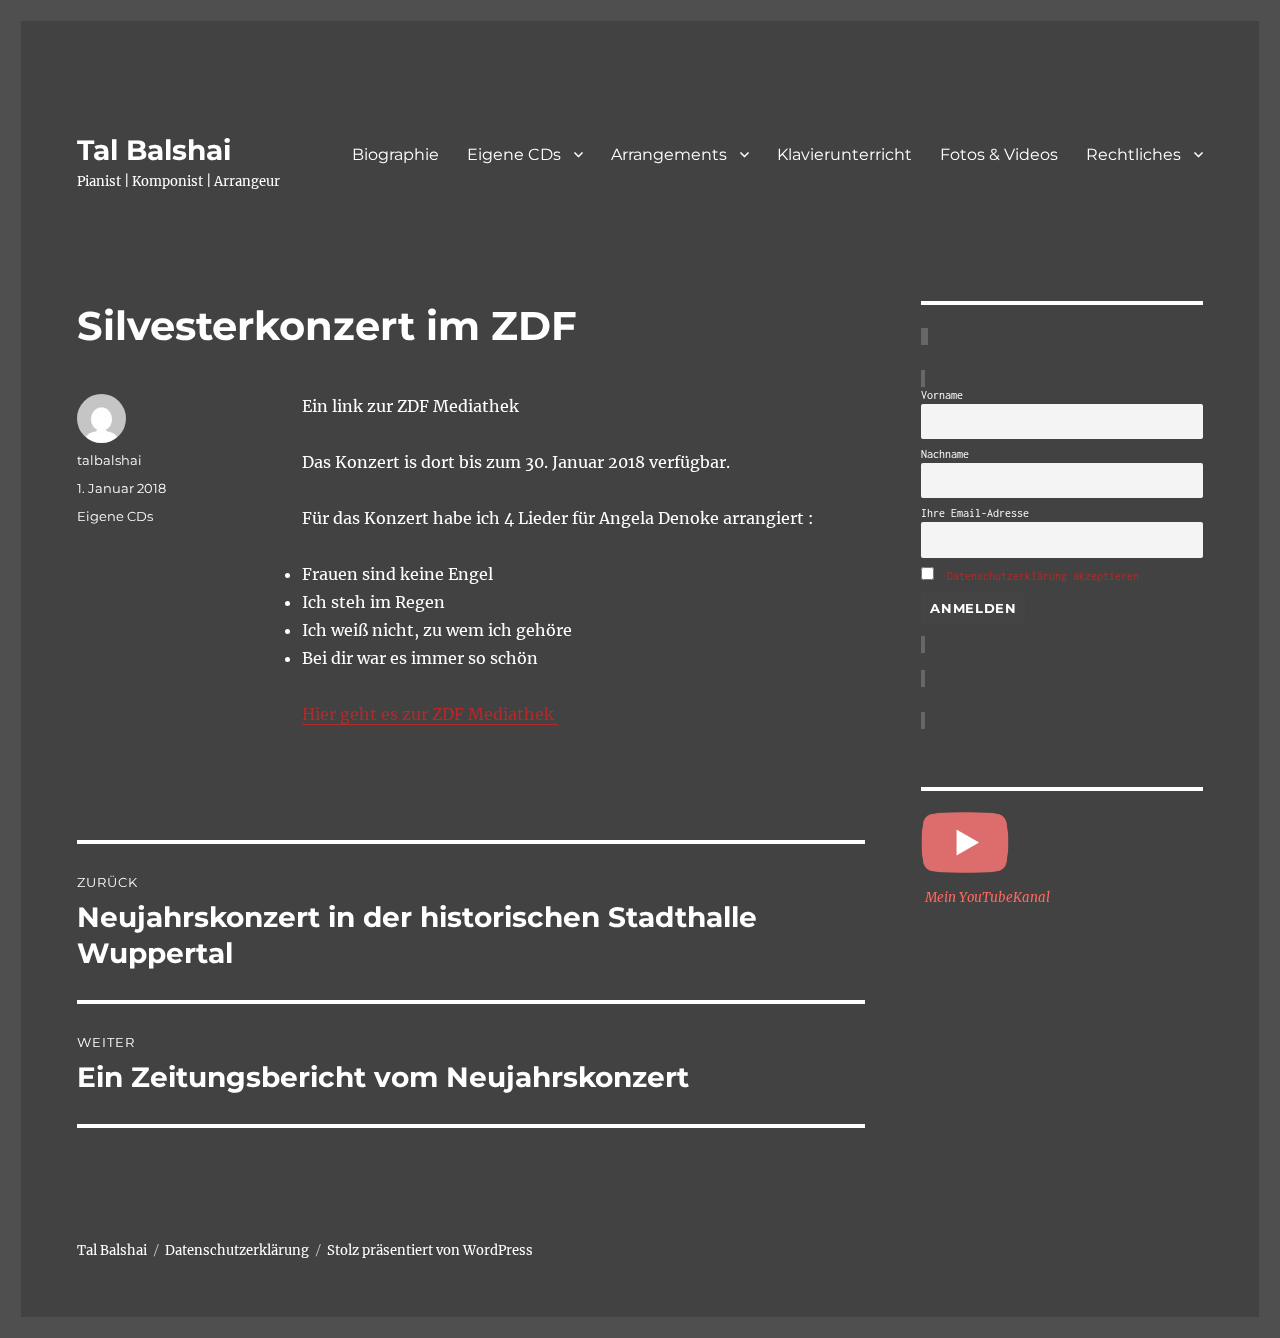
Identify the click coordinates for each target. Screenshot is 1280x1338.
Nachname (945, 454)
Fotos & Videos (999, 154)
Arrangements (669, 154)
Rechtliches (1133, 154)
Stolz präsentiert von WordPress (430, 1250)
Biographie (395, 154)
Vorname (942, 395)
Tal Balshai (154, 150)
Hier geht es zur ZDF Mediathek (430, 714)
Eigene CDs (514, 154)
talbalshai (109, 460)
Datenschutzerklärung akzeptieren (1043, 576)
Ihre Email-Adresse (975, 513)
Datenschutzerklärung (237, 1250)
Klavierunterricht (844, 154)
